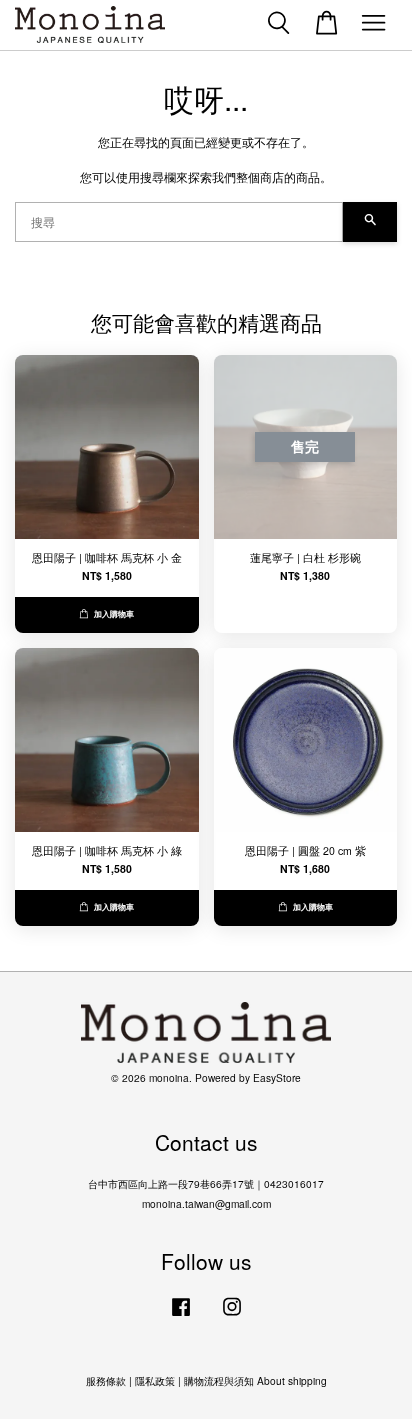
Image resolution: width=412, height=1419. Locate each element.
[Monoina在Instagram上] (232, 1316)
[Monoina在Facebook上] (181, 1316)
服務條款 (106, 1380)
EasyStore (277, 1077)
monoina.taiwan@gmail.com (206, 1203)
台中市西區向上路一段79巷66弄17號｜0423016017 (206, 1183)
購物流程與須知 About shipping (255, 1380)
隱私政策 (155, 1380)
